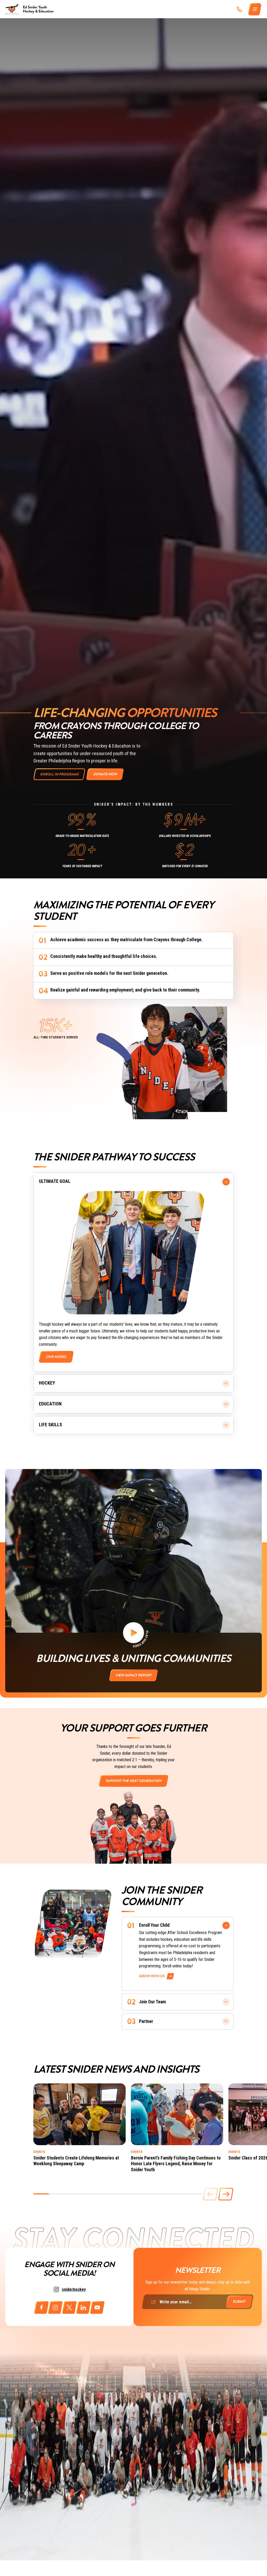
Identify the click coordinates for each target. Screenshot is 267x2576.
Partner (146, 2021)
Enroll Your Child (154, 1925)
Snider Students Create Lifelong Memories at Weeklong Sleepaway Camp (76, 2161)
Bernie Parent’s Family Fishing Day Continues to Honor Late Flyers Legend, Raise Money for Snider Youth (176, 2164)
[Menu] (255, 9)
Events (39, 2152)
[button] (226, 2194)
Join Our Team (152, 2002)
